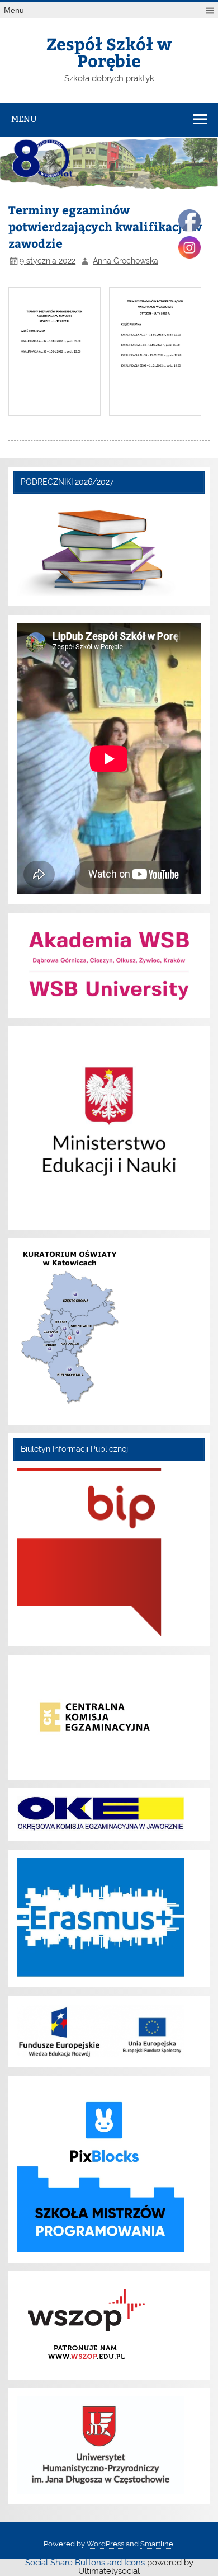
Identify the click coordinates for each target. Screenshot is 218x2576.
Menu (14, 10)
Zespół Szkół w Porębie (109, 52)
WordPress (105, 2544)
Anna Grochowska (125, 261)
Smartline (157, 2544)
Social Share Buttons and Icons (85, 2563)
